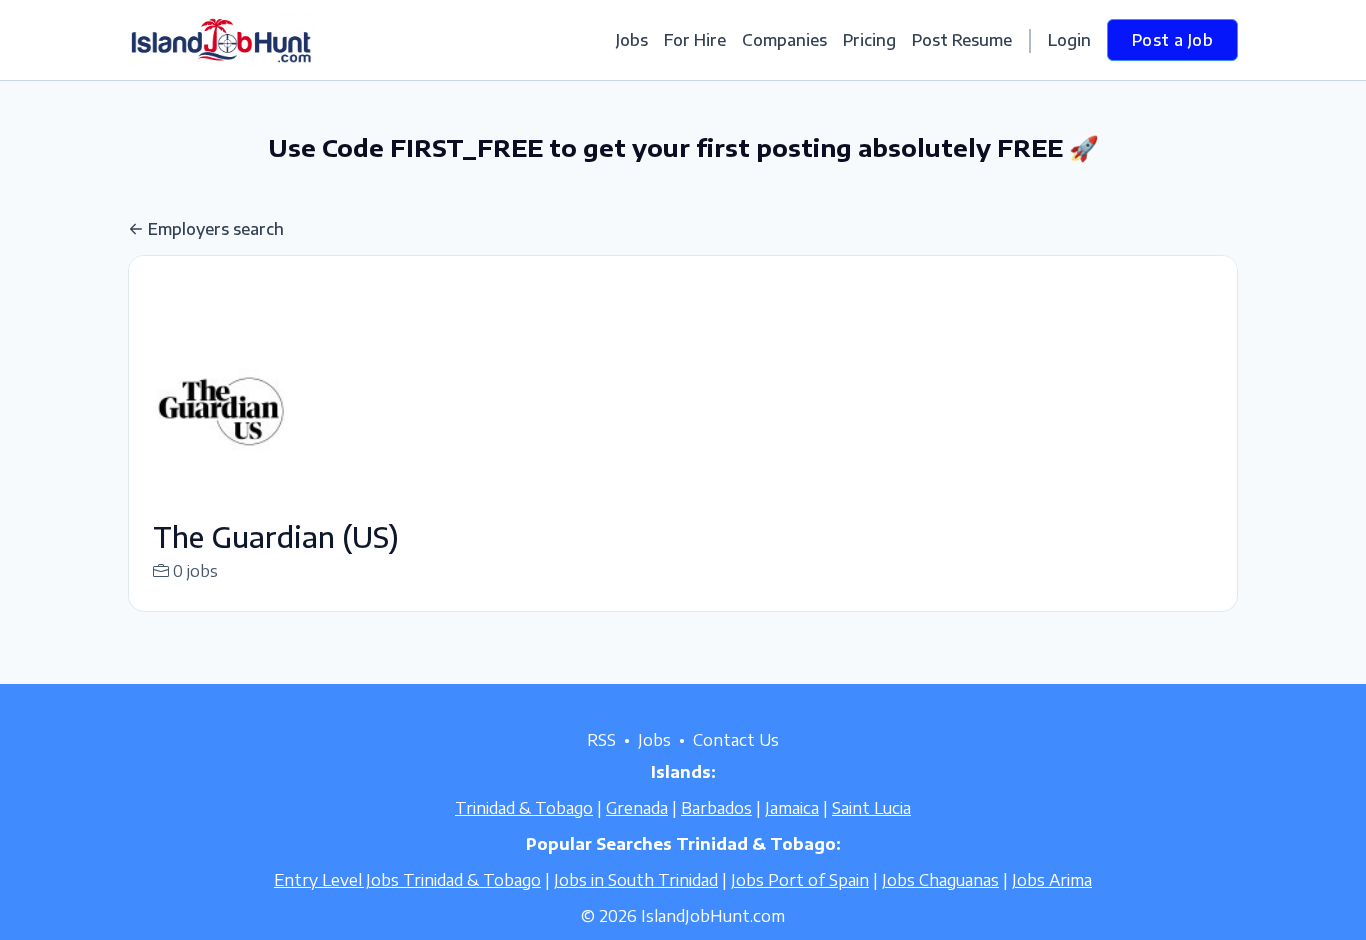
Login (1069, 40)
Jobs (632, 40)
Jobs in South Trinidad (636, 880)
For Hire (695, 40)
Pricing (869, 40)
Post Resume (962, 40)
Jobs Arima (1052, 880)
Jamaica (792, 808)
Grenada (637, 808)
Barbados (716, 808)
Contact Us (736, 740)
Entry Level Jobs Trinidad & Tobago (407, 880)
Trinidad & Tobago (524, 808)
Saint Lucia (871, 808)
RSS (601, 740)
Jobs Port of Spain (800, 880)
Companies (784, 40)
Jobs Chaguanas (940, 880)
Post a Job (1172, 40)
